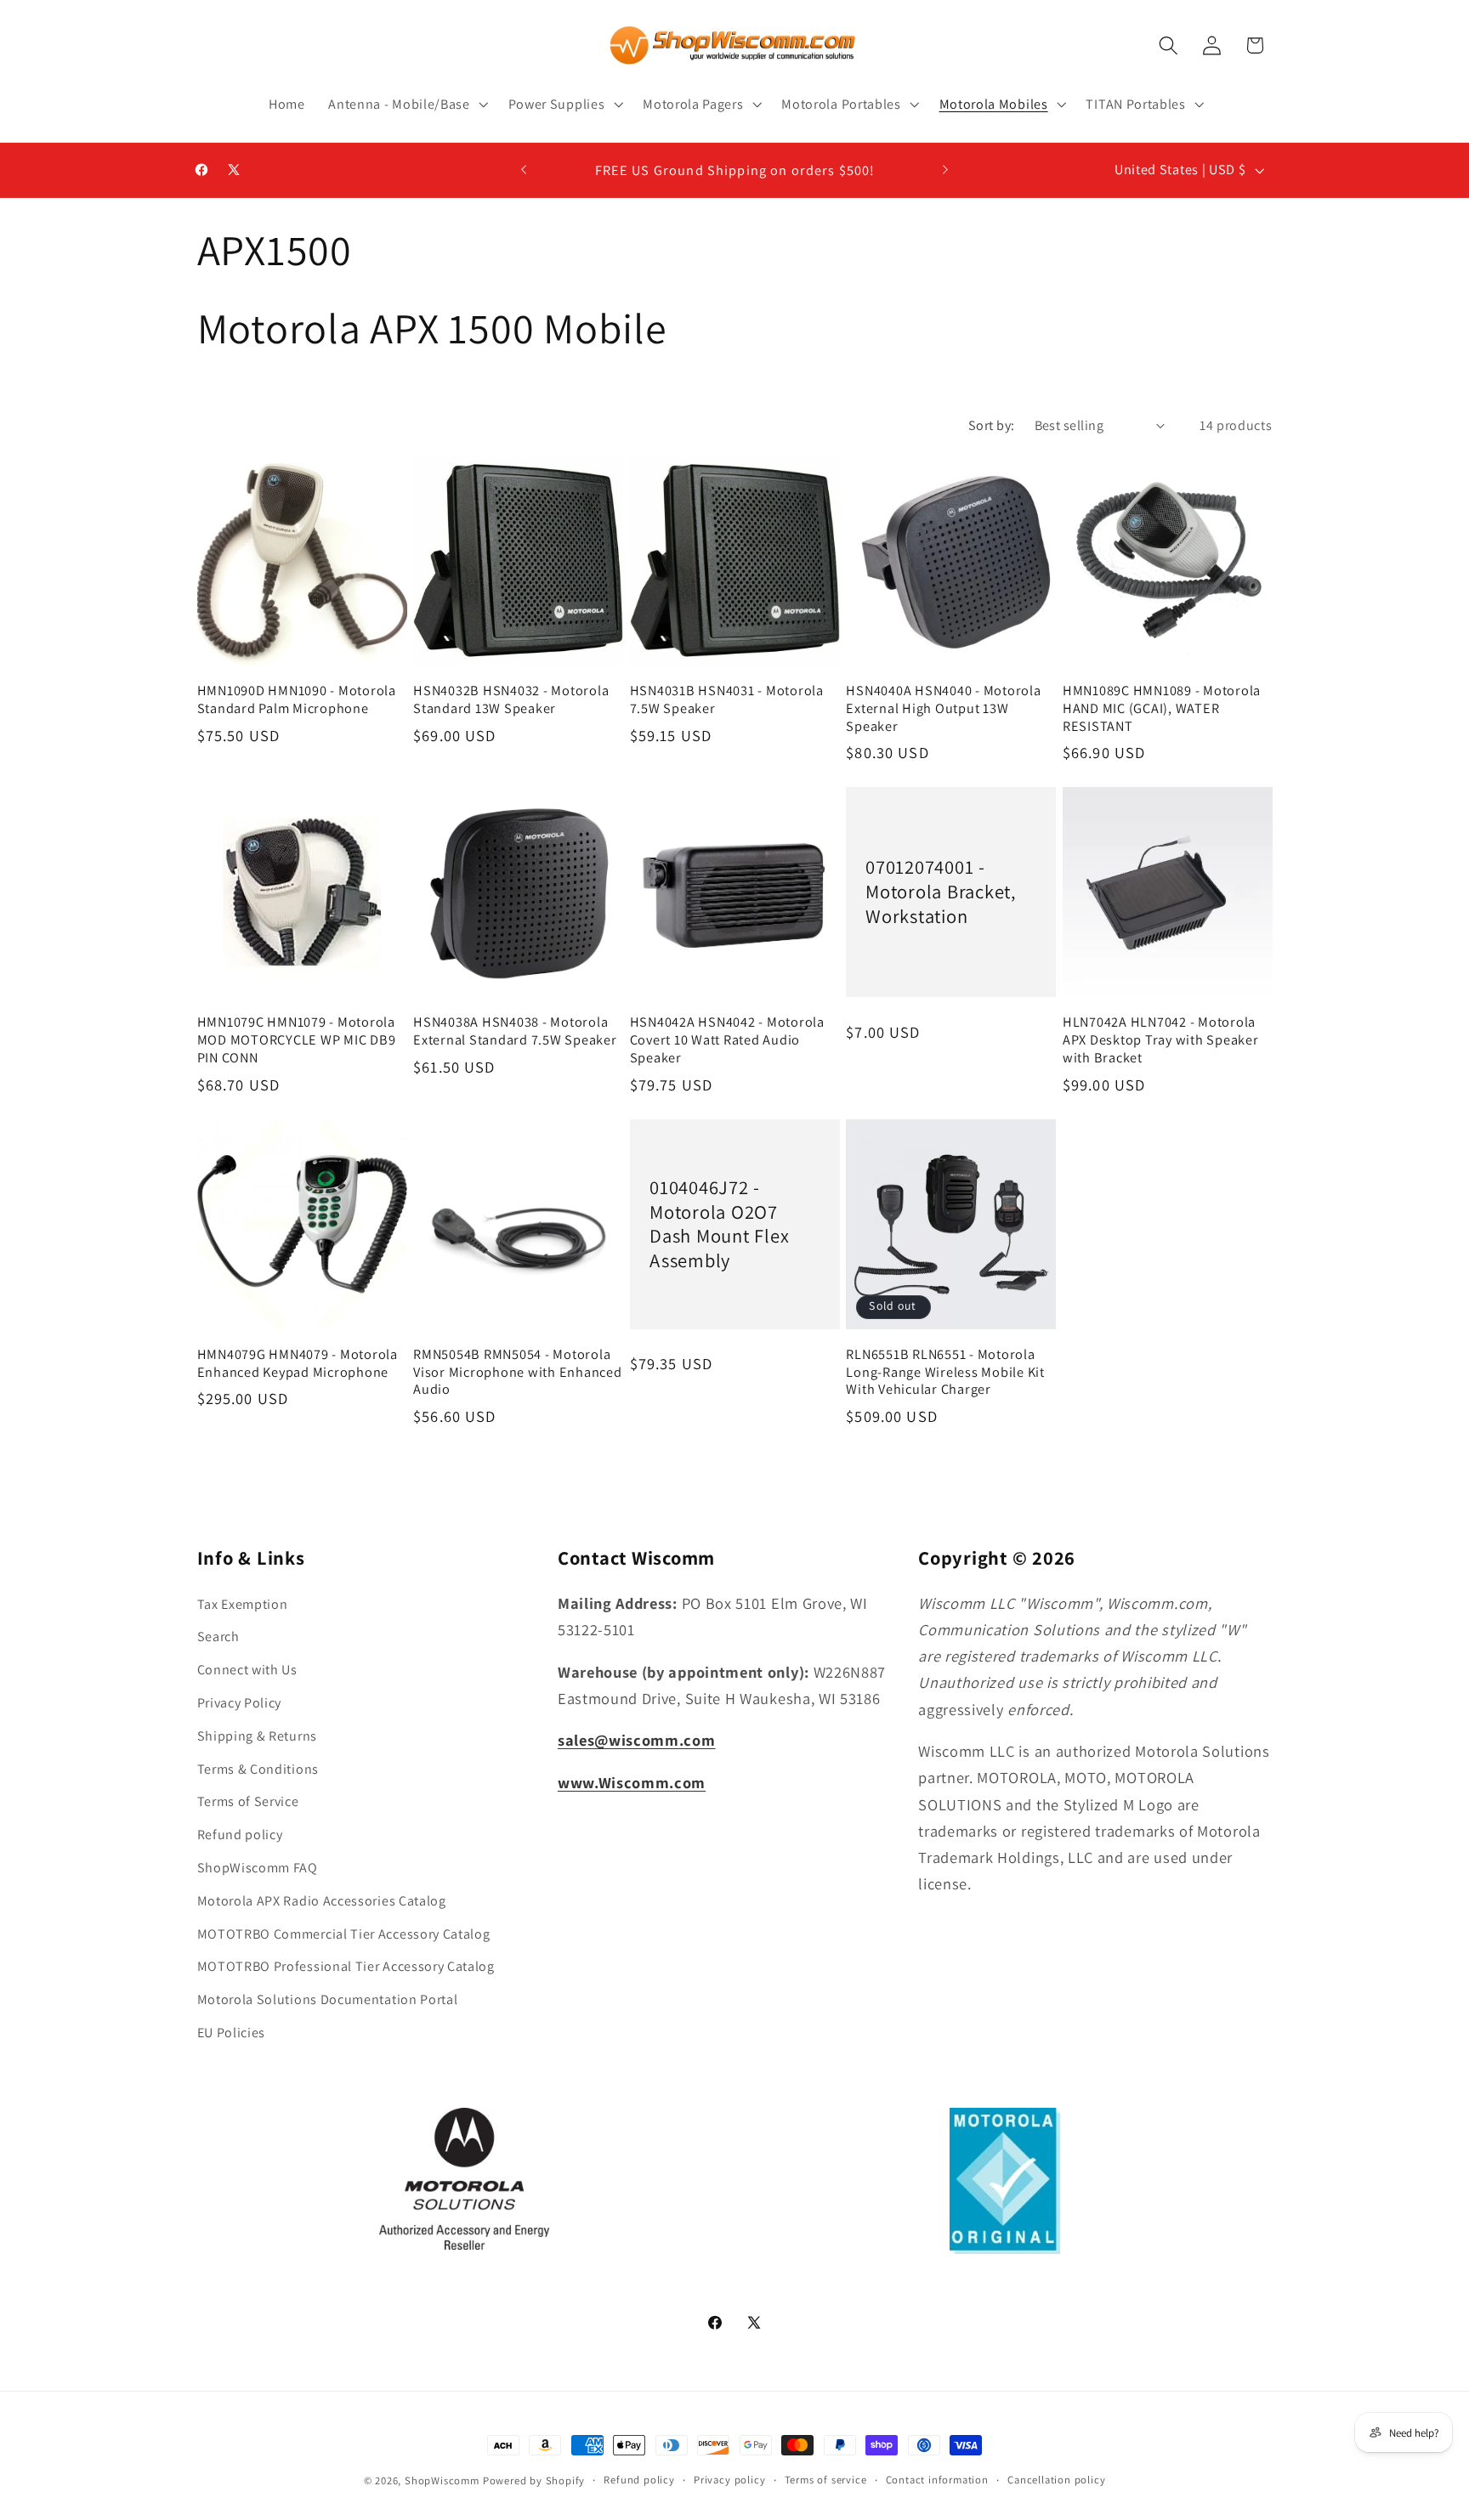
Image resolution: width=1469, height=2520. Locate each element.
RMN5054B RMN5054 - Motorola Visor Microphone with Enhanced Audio (518, 1372)
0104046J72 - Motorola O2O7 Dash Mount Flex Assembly (719, 1224)
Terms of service (826, 2480)
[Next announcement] (945, 170)
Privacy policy (729, 2480)
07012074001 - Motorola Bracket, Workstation (941, 892)
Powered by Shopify (534, 2480)
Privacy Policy (240, 1703)
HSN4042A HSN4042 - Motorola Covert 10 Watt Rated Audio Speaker (727, 1039)
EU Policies (232, 2033)
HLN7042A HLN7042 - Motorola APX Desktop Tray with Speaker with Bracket (1161, 1039)
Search (218, 1637)
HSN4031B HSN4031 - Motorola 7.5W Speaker (727, 699)
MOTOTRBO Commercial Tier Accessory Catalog (344, 1934)
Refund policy (240, 1835)
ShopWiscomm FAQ (258, 1868)
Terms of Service (248, 1802)
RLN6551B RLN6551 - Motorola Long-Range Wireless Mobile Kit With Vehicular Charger (945, 1372)
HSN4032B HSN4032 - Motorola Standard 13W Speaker (511, 699)
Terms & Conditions (258, 1769)
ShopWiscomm (442, 2480)
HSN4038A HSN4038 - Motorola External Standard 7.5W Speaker (515, 1031)
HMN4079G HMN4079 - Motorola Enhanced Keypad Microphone (298, 1363)
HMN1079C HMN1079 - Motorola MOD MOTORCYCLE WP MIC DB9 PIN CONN (297, 1039)
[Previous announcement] (524, 170)
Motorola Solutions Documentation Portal (328, 1999)
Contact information (937, 2480)
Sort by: (992, 425)
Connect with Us (247, 1670)
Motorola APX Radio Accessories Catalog (322, 1901)
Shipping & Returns (257, 1736)
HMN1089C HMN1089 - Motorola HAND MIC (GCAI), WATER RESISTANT (1162, 708)
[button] (406, 105)
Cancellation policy (1056, 2480)
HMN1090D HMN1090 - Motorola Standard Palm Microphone (297, 699)
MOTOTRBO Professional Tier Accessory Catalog (346, 1967)
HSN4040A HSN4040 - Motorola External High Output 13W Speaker (943, 708)
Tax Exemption (243, 1604)
